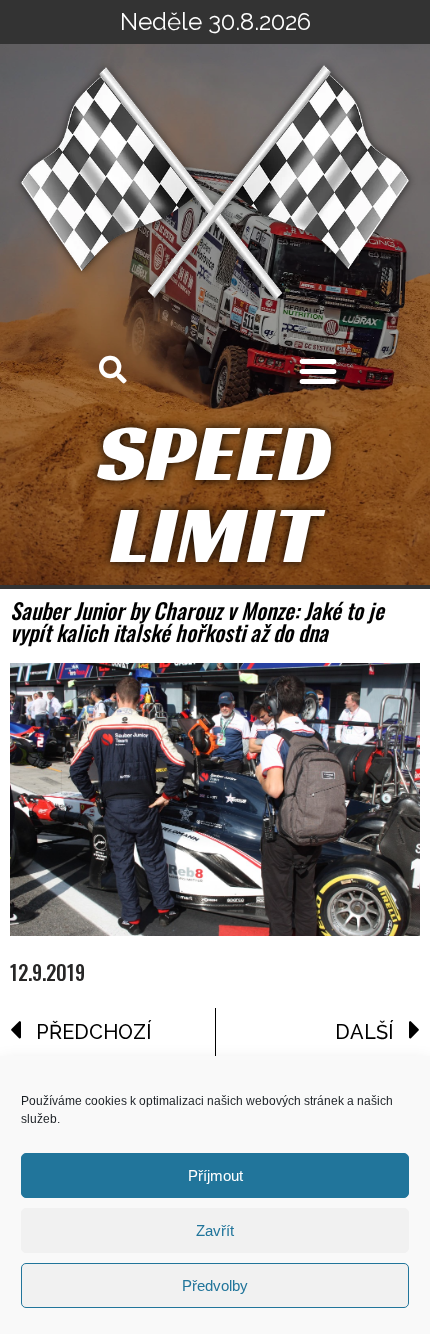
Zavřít (215, 1230)
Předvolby (215, 1285)
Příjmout (215, 1175)
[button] (318, 371)
